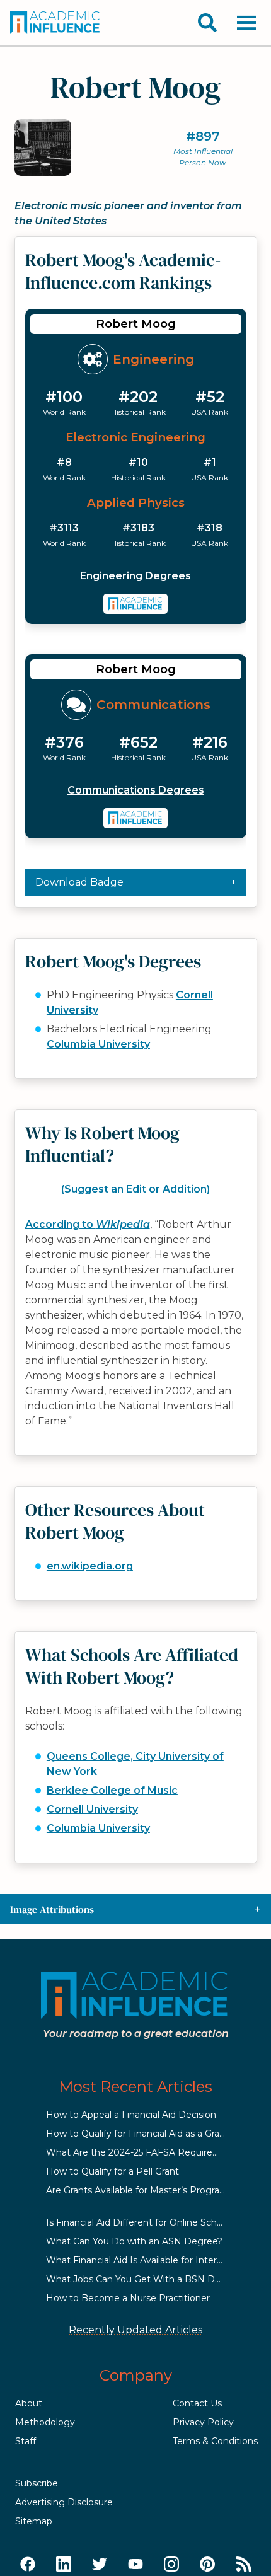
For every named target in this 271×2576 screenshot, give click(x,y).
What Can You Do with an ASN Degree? (134, 2241)
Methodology (45, 2422)
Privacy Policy (203, 2422)
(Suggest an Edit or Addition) (135, 1189)
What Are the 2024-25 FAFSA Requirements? (146, 2152)
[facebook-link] (28, 2565)
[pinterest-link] (207, 2565)
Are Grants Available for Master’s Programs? (142, 2190)
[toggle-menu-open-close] (246, 23)
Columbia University (98, 1044)
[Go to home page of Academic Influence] (55, 23)
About (29, 2403)
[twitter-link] (100, 2565)
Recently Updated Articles (135, 2330)
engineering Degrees (135, 576)
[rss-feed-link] (244, 2565)
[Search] (207, 23)
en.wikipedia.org (90, 1566)
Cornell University (92, 1809)
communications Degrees (136, 790)
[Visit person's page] (136, 604)
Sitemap (34, 2521)
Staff (26, 2441)
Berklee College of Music (112, 1790)
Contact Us (197, 2403)
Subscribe (37, 2483)
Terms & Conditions (215, 2441)
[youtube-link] (135, 2565)
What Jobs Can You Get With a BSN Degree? (146, 2279)
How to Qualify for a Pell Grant (112, 2171)
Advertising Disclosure (64, 2502)
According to (88, 1224)
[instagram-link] (171, 2565)
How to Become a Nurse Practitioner (128, 2298)
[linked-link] (64, 2565)
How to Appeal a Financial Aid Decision (131, 2115)
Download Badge (79, 882)
